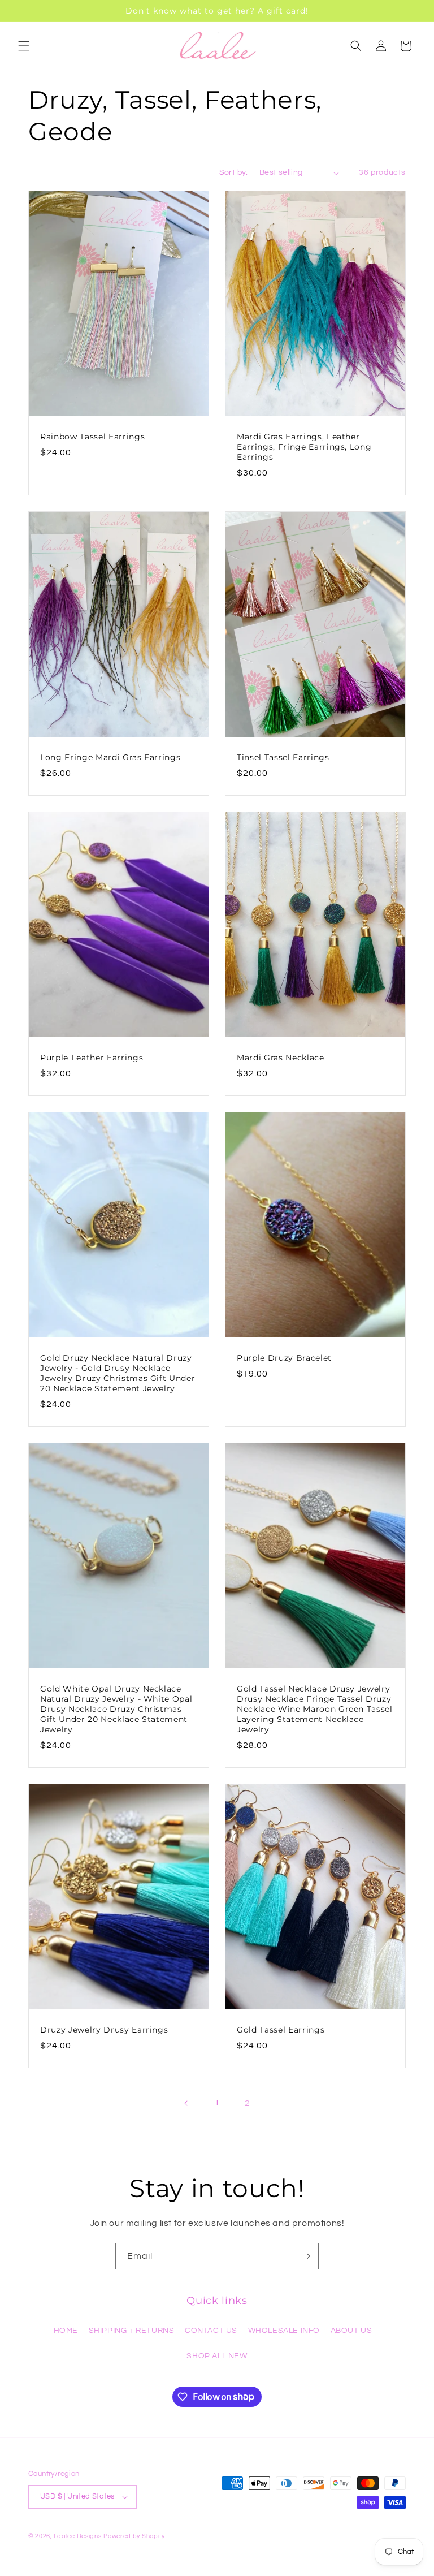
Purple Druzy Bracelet (284, 1357)
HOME (66, 2331)
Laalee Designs (78, 2536)
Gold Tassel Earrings (281, 2030)
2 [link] (248, 2103)
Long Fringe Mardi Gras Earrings (110, 757)
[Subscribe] (306, 2256)
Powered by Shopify (134, 2536)
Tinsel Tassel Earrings (283, 757)
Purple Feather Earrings (92, 1057)
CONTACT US (211, 2331)
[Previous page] (186, 2103)
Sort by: (234, 172)
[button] (24, 46)
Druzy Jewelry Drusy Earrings (104, 2030)
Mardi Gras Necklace (281, 1057)
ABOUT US (351, 2331)
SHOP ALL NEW (217, 2356)
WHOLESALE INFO (284, 2331)
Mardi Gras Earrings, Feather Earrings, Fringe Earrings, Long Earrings (304, 447)
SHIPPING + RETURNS (132, 2331)
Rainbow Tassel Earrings (92, 437)
